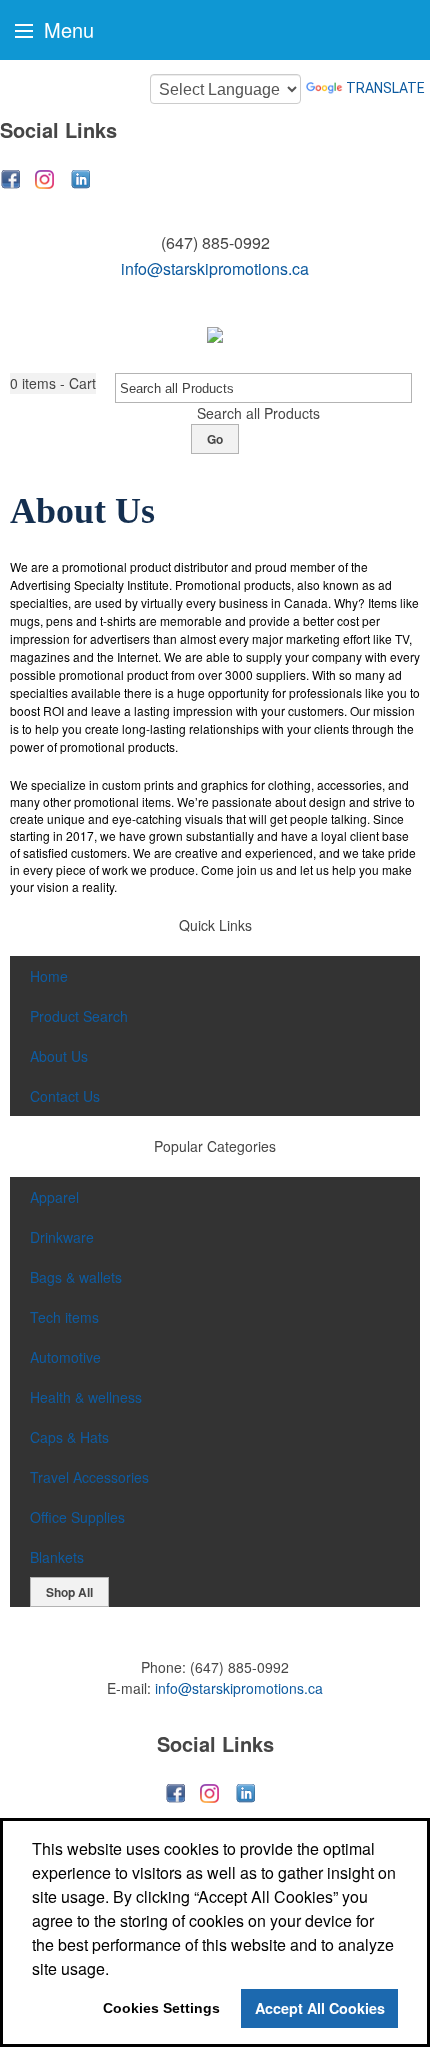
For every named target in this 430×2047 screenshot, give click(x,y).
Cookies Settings (161, 2008)
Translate (385, 88)
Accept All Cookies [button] (320, 2008)
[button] (53, 383)
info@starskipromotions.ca (215, 268)
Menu (66, 29)
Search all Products (258, 413)
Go (215, 439)
